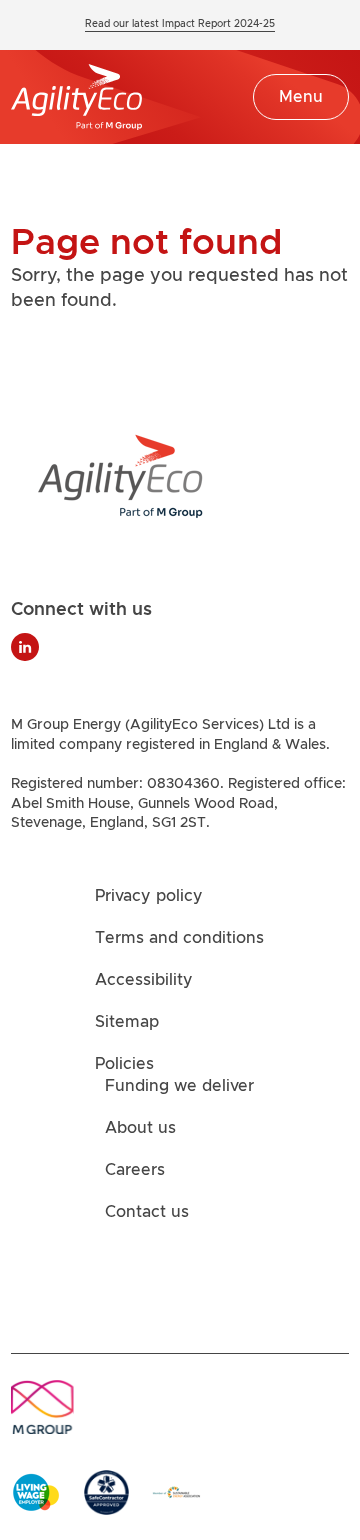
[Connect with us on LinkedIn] (25, 647)
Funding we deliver (179, 1087)
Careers (135, 1171)
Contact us (147, 1213)
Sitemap (127, 1023)
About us (140, 1129)
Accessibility (144, 981)
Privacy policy (149, 897)
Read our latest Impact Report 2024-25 (180, 24)
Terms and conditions (179, 939)
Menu (301, 96)
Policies (124, 1065)
